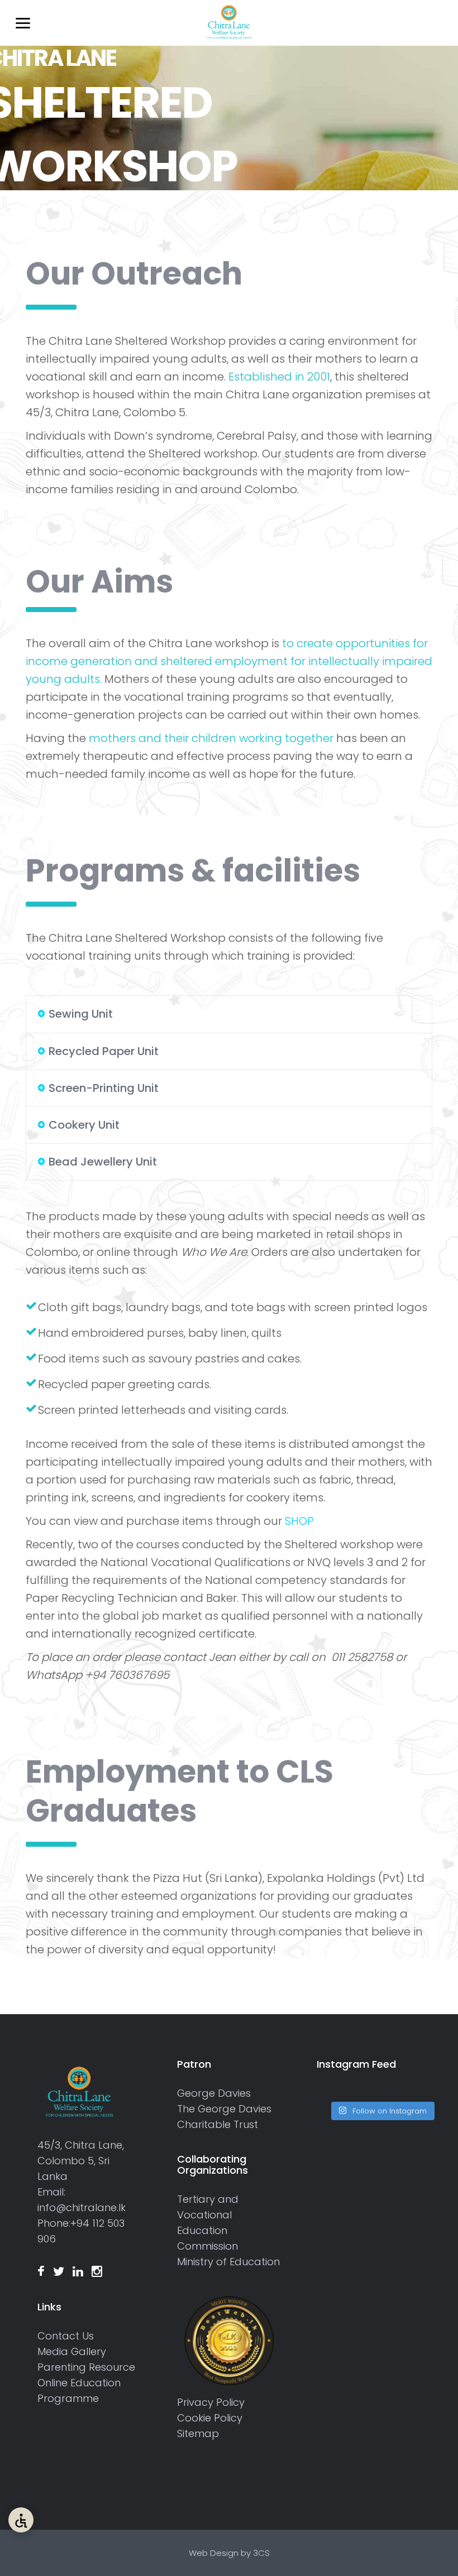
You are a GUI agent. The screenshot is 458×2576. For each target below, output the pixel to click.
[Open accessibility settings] (21, 2520)
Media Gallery (72, 2351)
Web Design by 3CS (229, 2553)
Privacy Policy (211, 2402)
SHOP (299, 1521)
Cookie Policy (210, 2418)
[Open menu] (21, 23)
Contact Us (66, 2336)
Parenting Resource (86, 2367)
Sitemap (198, 2433)
